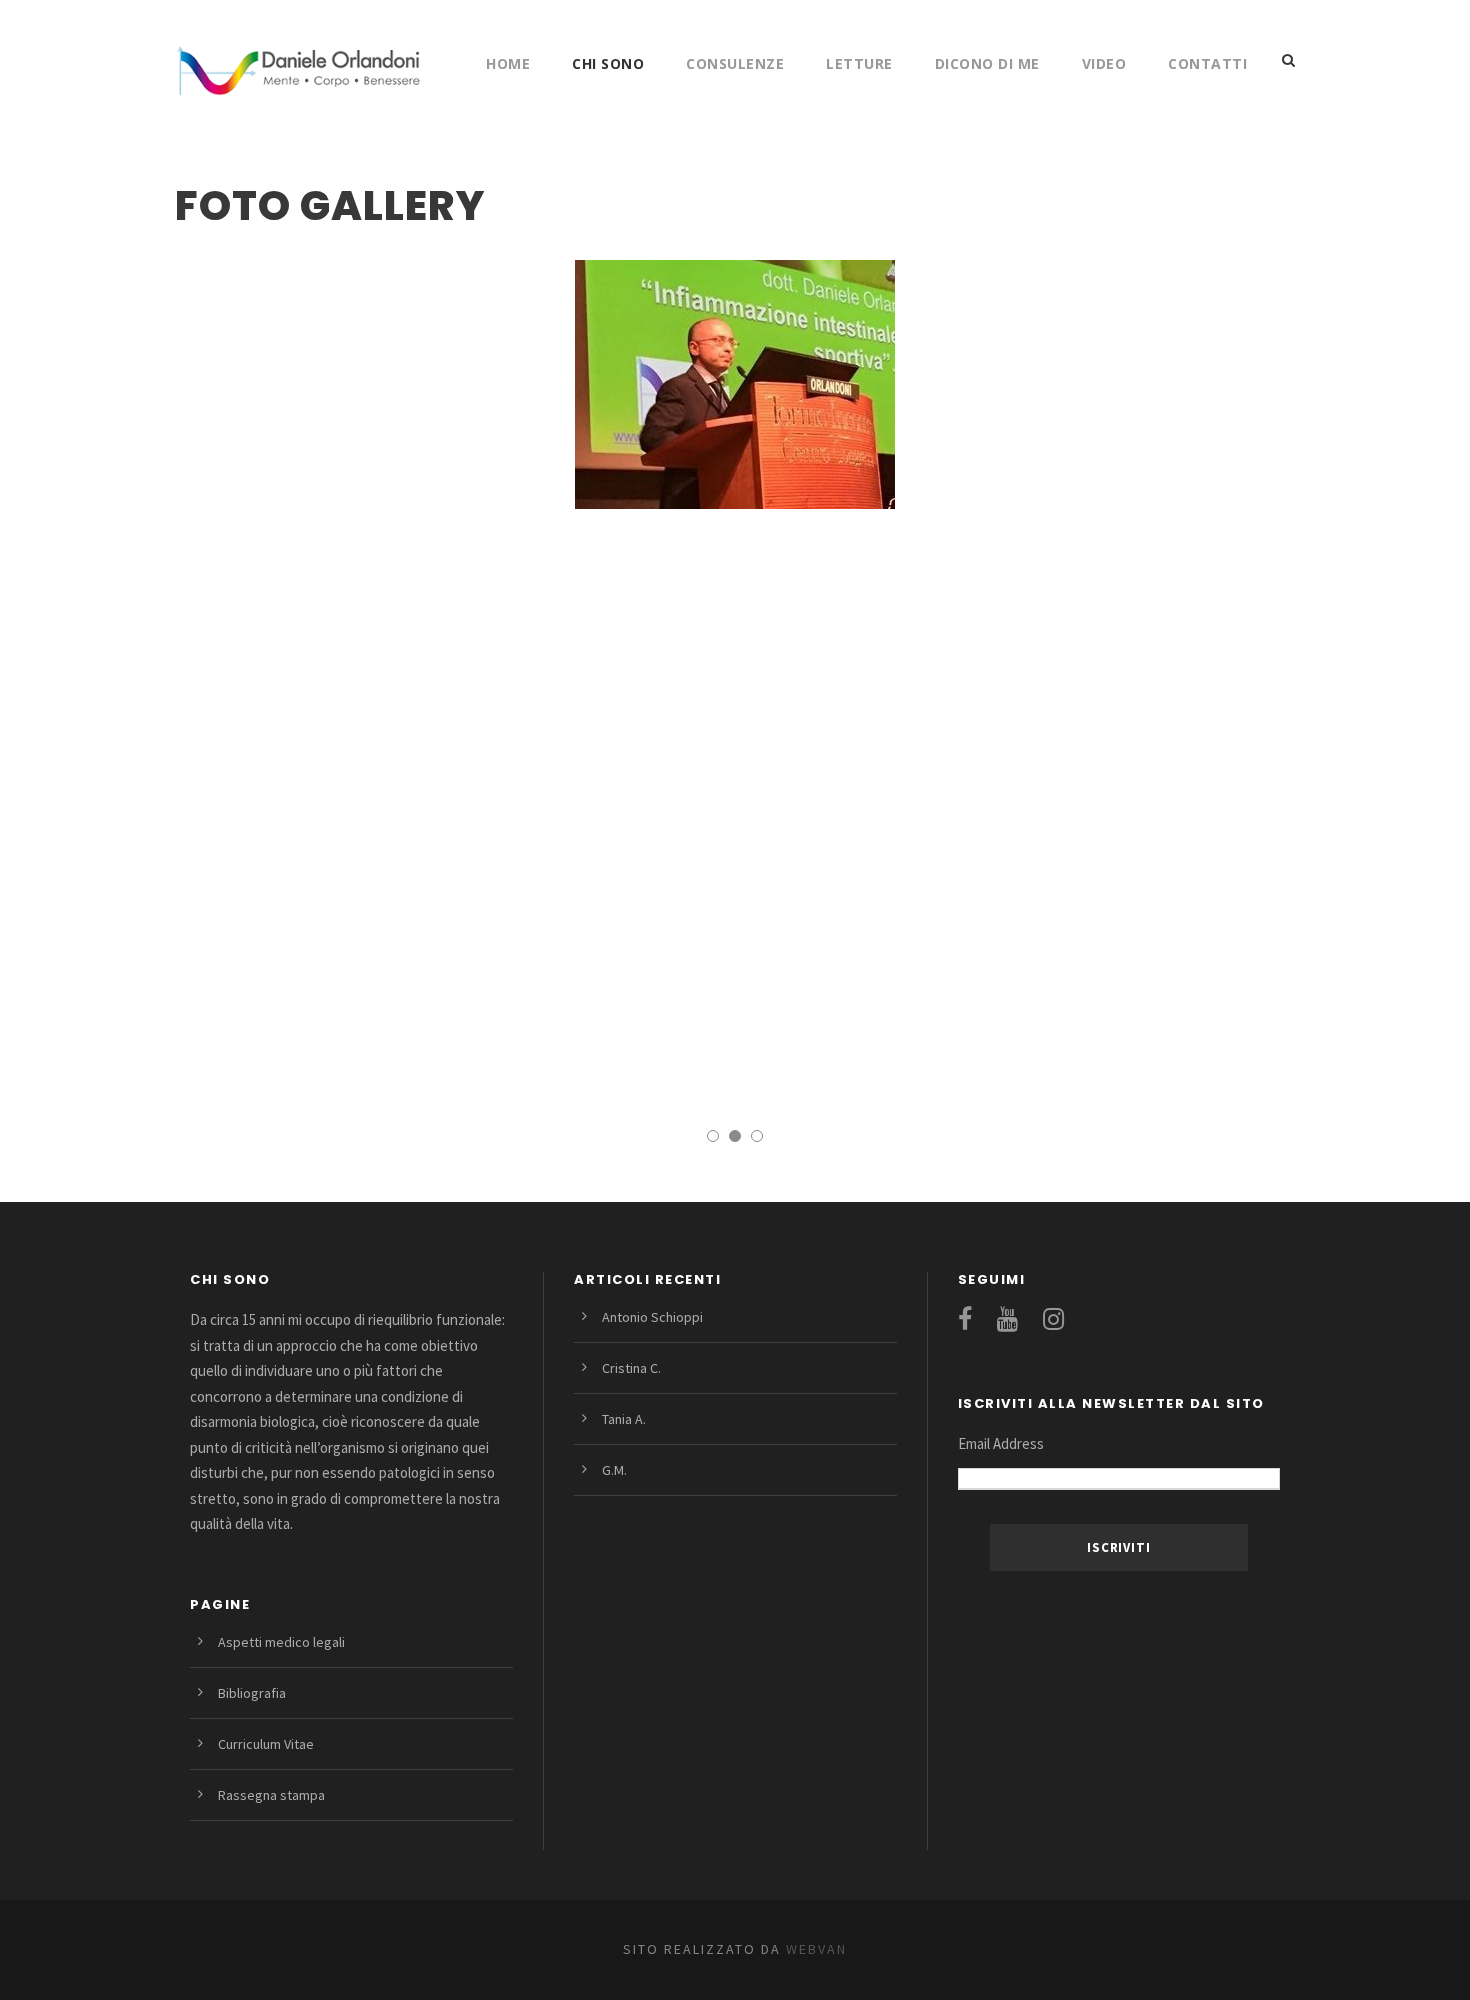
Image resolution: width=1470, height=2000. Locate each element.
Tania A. (624, 1419)
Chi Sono (608, 63)
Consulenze (735, 63)
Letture (859, 63)
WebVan (814, 1949)
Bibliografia (252, 1693)
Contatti (1207, 63)
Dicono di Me (987, 63)
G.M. (614, 1470)
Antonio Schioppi (652, 1317)
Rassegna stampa (271, 1795)
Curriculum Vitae (266, 1744)
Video (1104, 63)
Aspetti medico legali (281, 1642)
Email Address (1001, 1443)
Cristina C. (631, 1368)
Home (508, 63)
